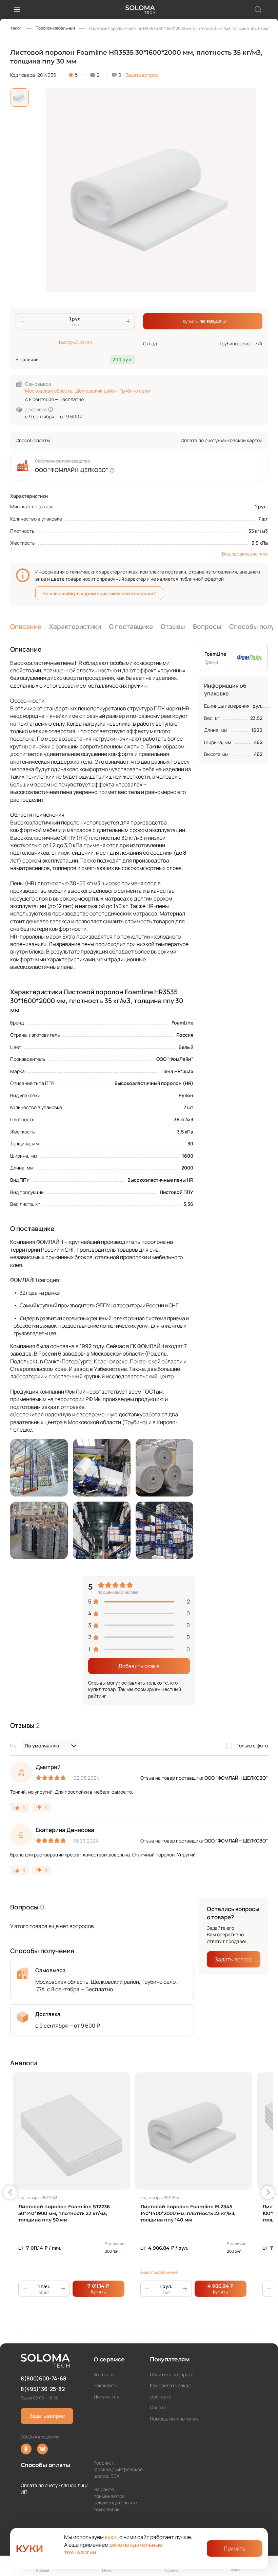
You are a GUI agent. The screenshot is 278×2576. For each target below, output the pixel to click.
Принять (235, 2548)
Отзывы (173, 627)
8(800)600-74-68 (44, 2378)
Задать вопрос (142, 75)
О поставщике (131, 627)
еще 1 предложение (159, 2272)
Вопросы (207, 627)
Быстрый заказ (75, 342)
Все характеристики (245, 554)
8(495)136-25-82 (43, 2389)
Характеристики (75, 627)
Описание (26, 627)
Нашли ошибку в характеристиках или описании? (99, 593)
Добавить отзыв (139, 1666)
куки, (112, 2537)
